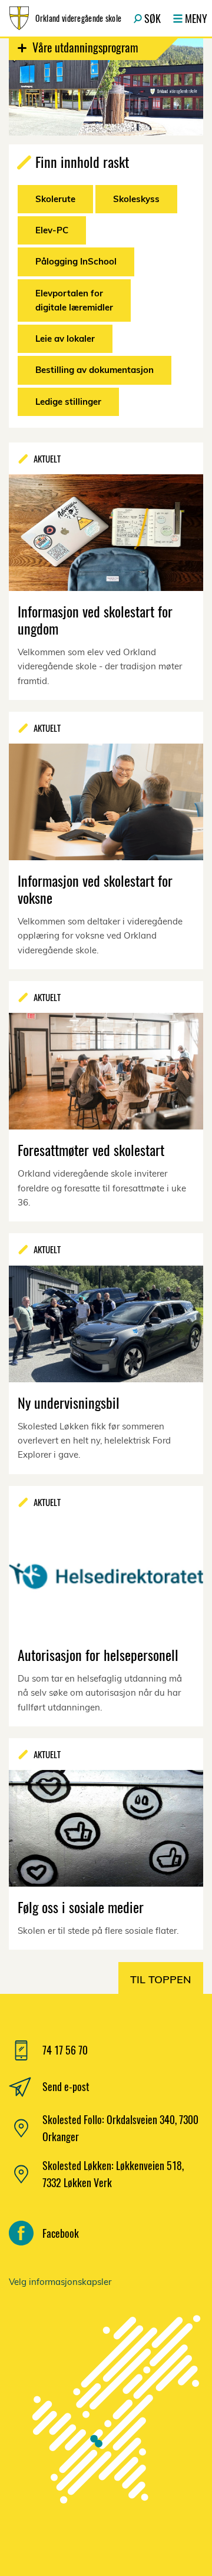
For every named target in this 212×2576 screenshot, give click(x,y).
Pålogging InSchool (76, 261)
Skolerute (55, 199)
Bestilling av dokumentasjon (95, 370)
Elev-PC (52, 230)
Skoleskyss (136, 199)
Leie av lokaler (65, 338)
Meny (196, 18)
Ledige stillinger (68, 402)
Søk (153, 18)
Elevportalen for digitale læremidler (74, 300)
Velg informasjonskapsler (60, 2282)
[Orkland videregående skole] (106, 2418)
